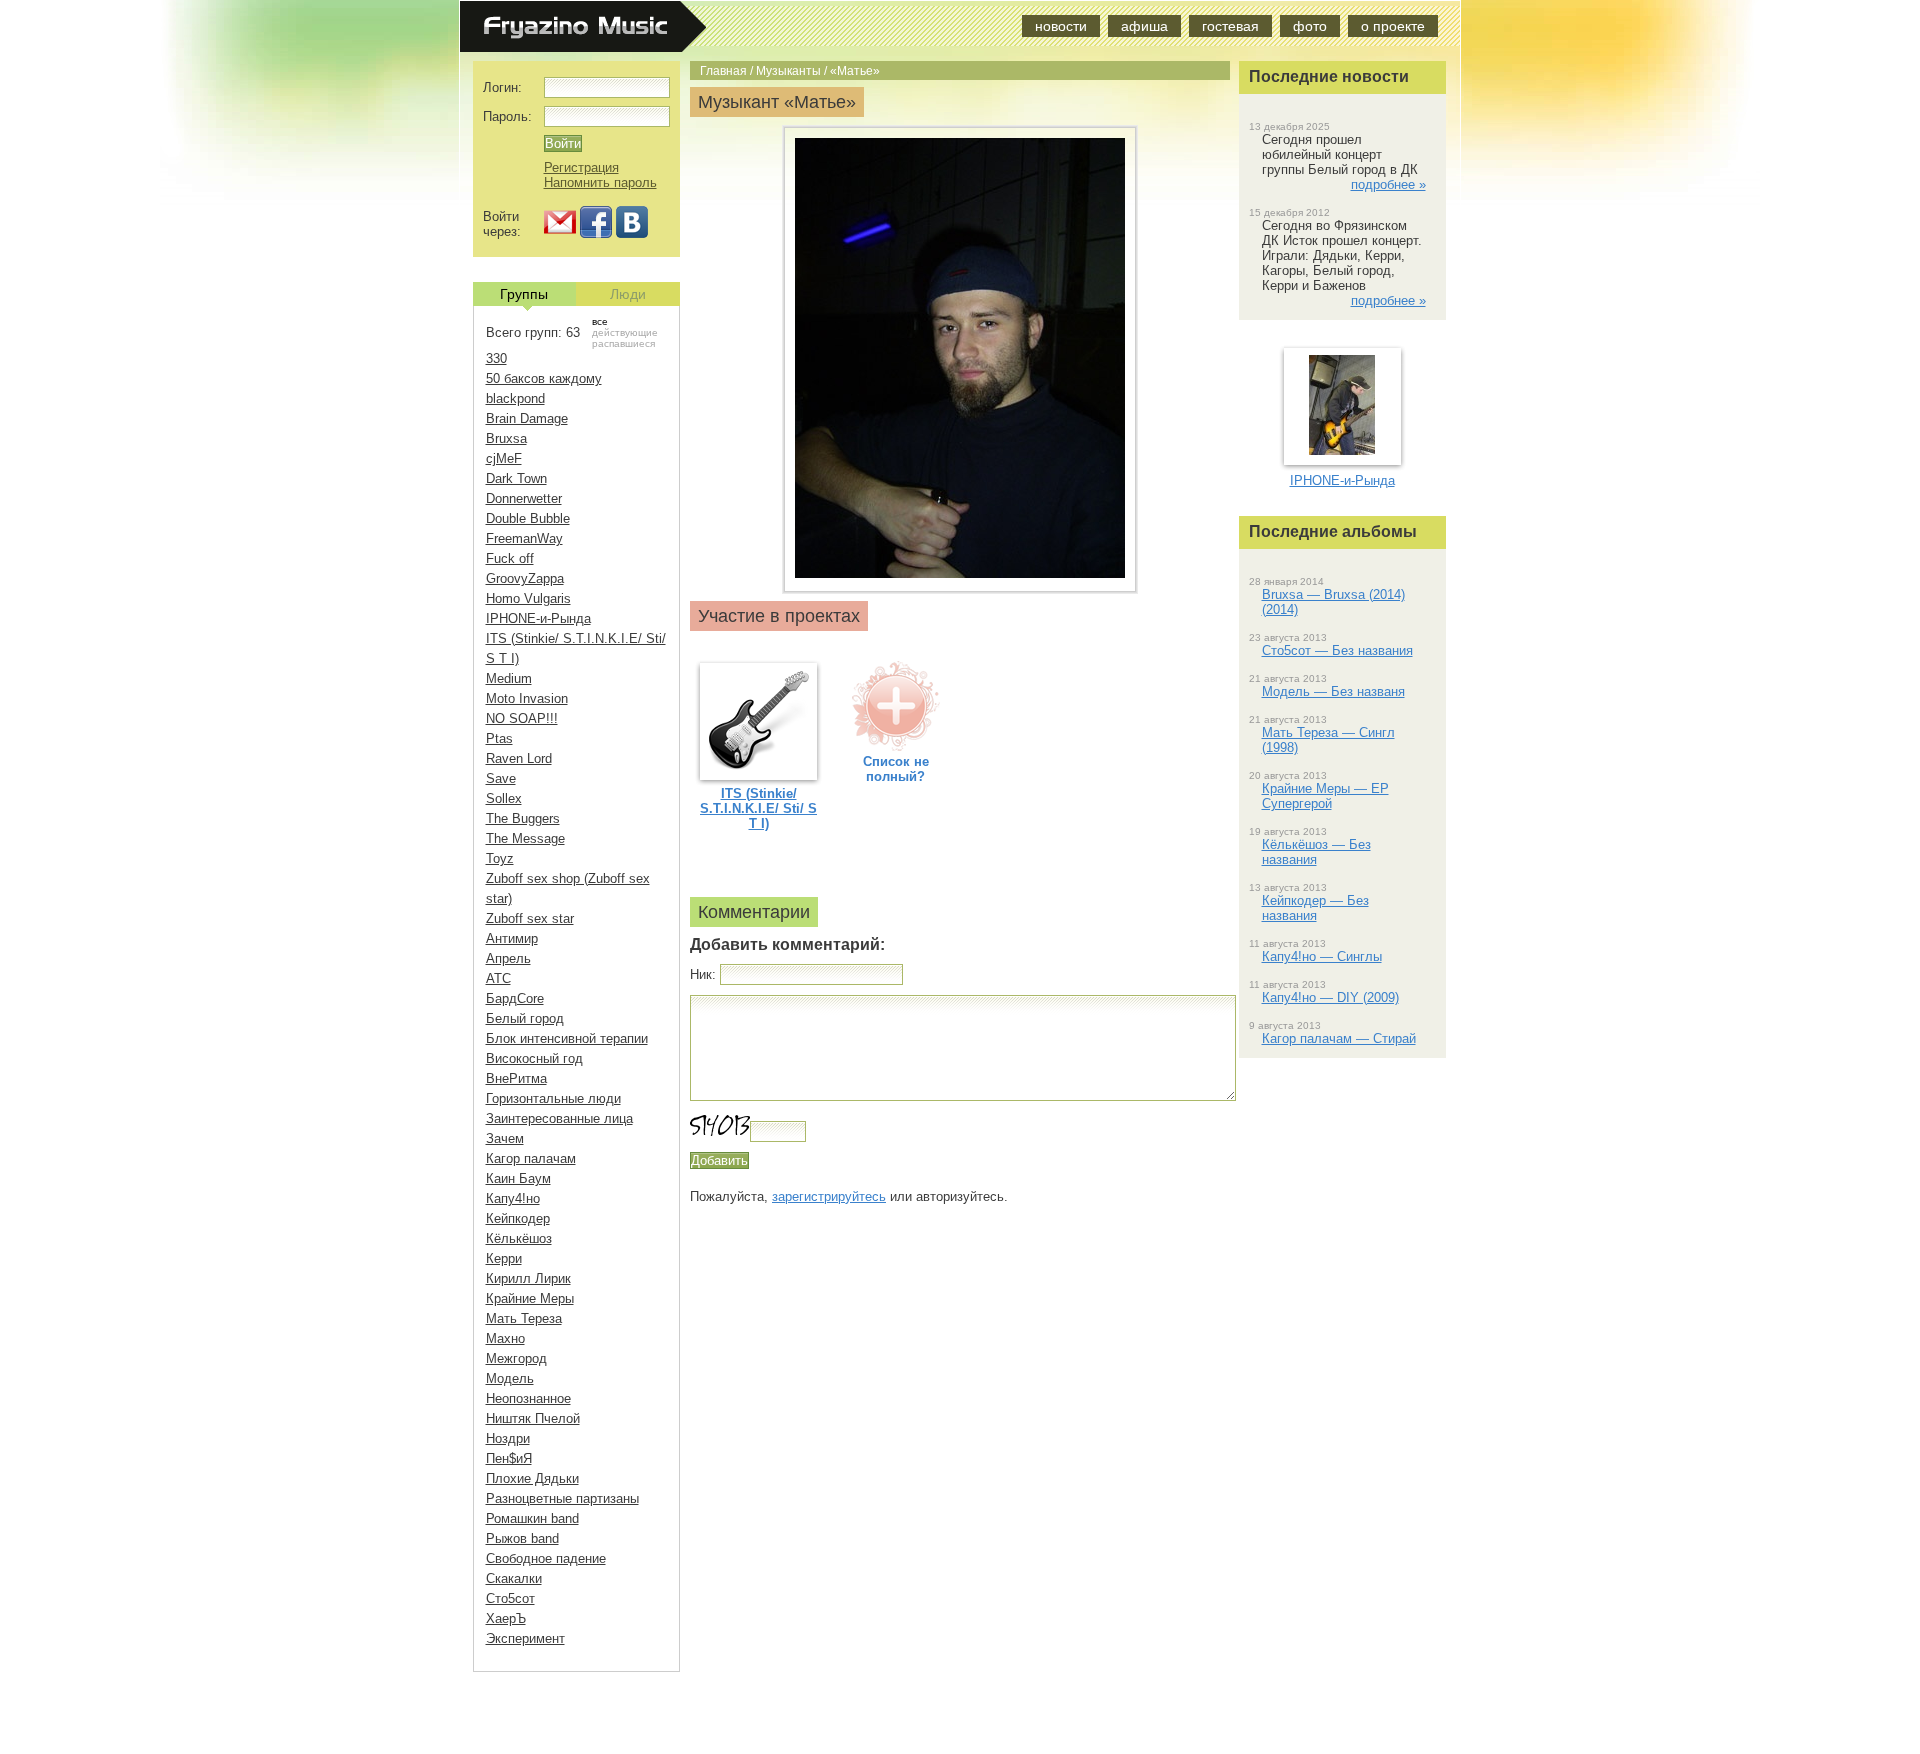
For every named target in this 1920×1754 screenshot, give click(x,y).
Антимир (512, 938)
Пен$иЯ (509, 1458)
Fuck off (510, 558)
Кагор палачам (531, 1158)
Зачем (505, 1138)
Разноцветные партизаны (562, 1498)
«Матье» (855, 70)
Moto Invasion (527, 698)
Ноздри (508, 1438)
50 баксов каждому (544, 378)
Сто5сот (510, 1598)
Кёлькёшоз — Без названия (1316, 852)
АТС (498, 978)
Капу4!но (513, 1198)
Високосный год (534, 1058)
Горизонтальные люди (553, 1098)
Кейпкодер (518, 1218)
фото (1310, 26)
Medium (509, 678)
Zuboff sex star (530, 918)
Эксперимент (525, 1638)
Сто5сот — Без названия (1337, 650)
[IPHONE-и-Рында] (1342, 450)
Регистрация (581, 167)
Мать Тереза (524, 1318)
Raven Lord (519, 758)
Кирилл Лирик (528, 1278)
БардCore (515, 998)
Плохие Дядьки (532, 1478)
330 (496, 358)
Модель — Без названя (1333, 691)
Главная (723, 70)
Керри (504, 1258)
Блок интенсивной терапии (567, 1038)
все (600, 321)
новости (1061, 26)
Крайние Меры (530, 1298)
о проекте (1393, 26)
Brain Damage (527, 418)
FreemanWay (524, 538)
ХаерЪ (506, 1618)
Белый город (525, 1018)
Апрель (508, 958)
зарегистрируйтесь (829, 1196)
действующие (625, 332)
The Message (525, 838)
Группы (524, 294)
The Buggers (523, 818)
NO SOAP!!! (522, 718)
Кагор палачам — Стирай (1339, 1038)
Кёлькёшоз (519, 1238)
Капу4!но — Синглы (1322, 956)
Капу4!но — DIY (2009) (1330, 997)
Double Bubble (528, 518)
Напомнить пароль (600, 182)
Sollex (504, 798)
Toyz (500, 858)
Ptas (499, 738)
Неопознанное (528, 1398)
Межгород (516, 1358)
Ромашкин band (532, 1518)
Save (501, 778)
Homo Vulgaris (528, 598)
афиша (1144, 26)
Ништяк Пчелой (533, 1418)
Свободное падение (546, 1558)
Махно (505, 1338)
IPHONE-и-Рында (538, 618)
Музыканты (788, 70)
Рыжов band (522, 1538)
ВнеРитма (516, 1078)
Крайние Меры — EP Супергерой (1325, 796)
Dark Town (516, 478)
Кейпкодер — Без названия (1315, 908)
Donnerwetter (524, 498)
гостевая (1230, 26)
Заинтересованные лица (559, 1118)
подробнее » (1388, 184)
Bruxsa (506, 438)
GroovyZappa (525, 578)
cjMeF (504, 458)
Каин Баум (518, 1178)
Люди (628, 294)
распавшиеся (623, 343)
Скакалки (514, 1578)
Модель (510, 1378)
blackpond (515, 398)
